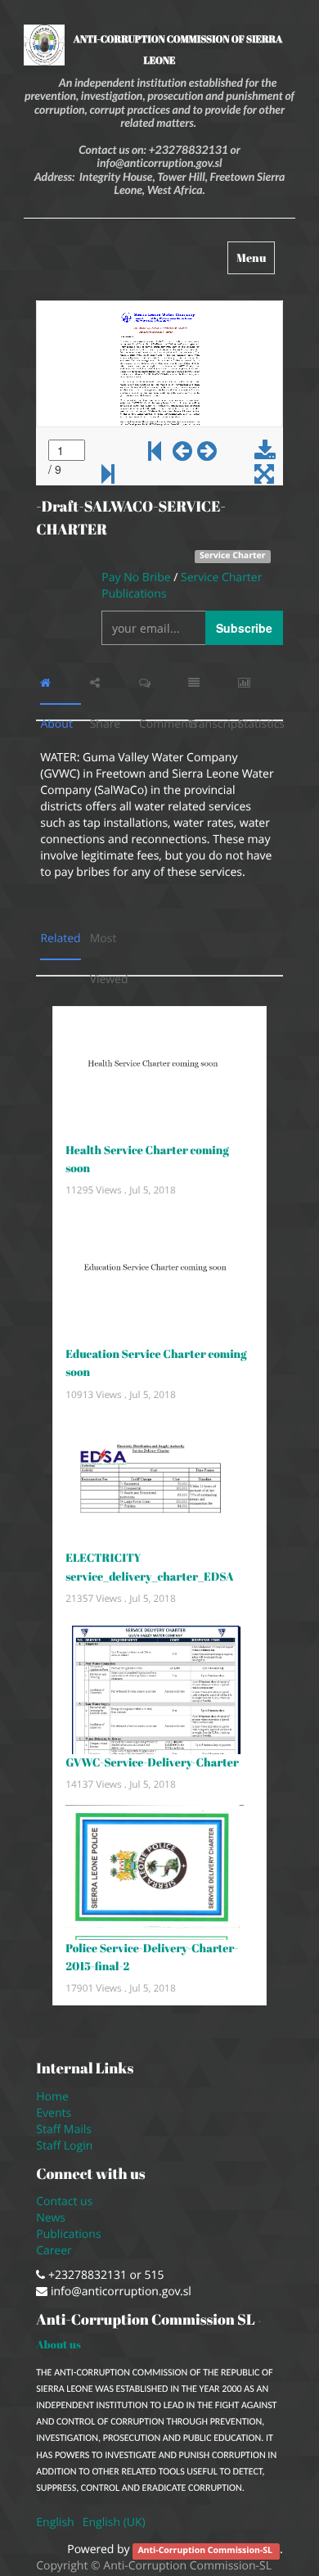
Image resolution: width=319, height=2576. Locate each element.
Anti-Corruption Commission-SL (206, 2551)
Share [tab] (110, 683)
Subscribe (244, 628)
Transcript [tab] (209, 683)
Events (54, 2113)
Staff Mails (67, 2129)
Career (55, 2251)
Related (60, 938)
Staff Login (64, 2146)
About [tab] (61, 683)
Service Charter (233, 556)
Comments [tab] (159, 683)
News (51, 2218)
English (55, 2522)
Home (52, 2097)
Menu (255, 262)
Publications (70, 2234)
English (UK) (114, 2522)
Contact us (64, 2202)
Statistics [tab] (258, 683)
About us (58, 2344)
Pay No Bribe (137, 577)
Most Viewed (110, 945)
